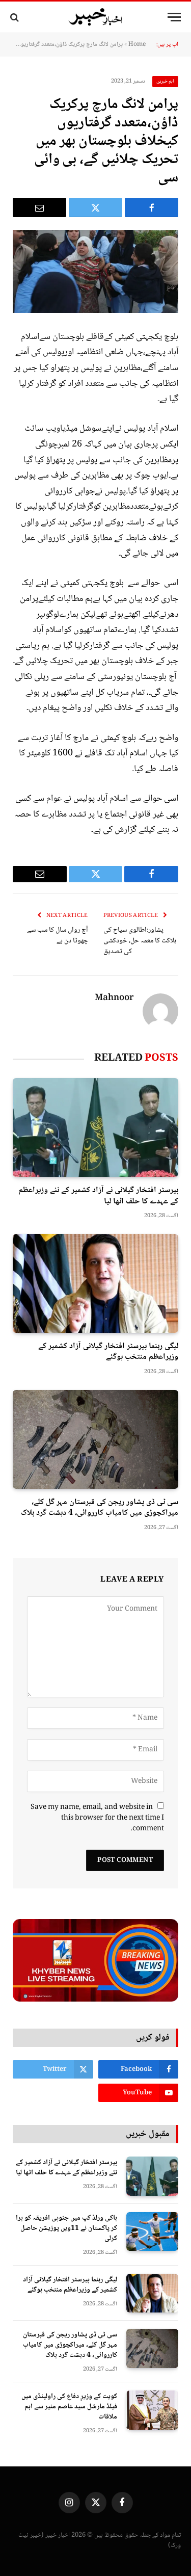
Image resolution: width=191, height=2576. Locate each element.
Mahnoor (114, 998)
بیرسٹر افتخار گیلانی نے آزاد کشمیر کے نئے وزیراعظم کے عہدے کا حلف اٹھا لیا (98, 1196)
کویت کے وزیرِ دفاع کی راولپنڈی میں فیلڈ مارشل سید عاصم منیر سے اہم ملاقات (69, 2407)
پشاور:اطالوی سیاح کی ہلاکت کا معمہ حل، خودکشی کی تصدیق (140, 941)
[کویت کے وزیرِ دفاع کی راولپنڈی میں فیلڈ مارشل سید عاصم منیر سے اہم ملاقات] (152, 2410)
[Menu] (174, 17)
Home (137, 45)
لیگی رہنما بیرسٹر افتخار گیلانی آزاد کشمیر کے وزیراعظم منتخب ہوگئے (108, 1352)
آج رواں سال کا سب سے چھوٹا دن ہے (58, 936)
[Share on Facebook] (152, 207)
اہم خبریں (166, 81)
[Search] (16, 17)
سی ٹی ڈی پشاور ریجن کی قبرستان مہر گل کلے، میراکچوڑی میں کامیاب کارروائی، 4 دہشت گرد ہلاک (100, 1508)
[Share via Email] (39, 207)
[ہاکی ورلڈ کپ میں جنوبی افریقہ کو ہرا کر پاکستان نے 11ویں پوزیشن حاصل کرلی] (152, 2232)
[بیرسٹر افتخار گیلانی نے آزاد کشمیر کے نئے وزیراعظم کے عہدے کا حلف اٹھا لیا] (95, 1127)
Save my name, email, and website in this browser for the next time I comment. (97, 1818)
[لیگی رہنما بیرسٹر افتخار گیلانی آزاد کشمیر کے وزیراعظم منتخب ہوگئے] (95, 1283)
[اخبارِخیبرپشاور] (96, 17)
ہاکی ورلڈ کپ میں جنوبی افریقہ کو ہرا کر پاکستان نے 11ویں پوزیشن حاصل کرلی (66, 2228)
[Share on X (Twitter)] (95, 207)
